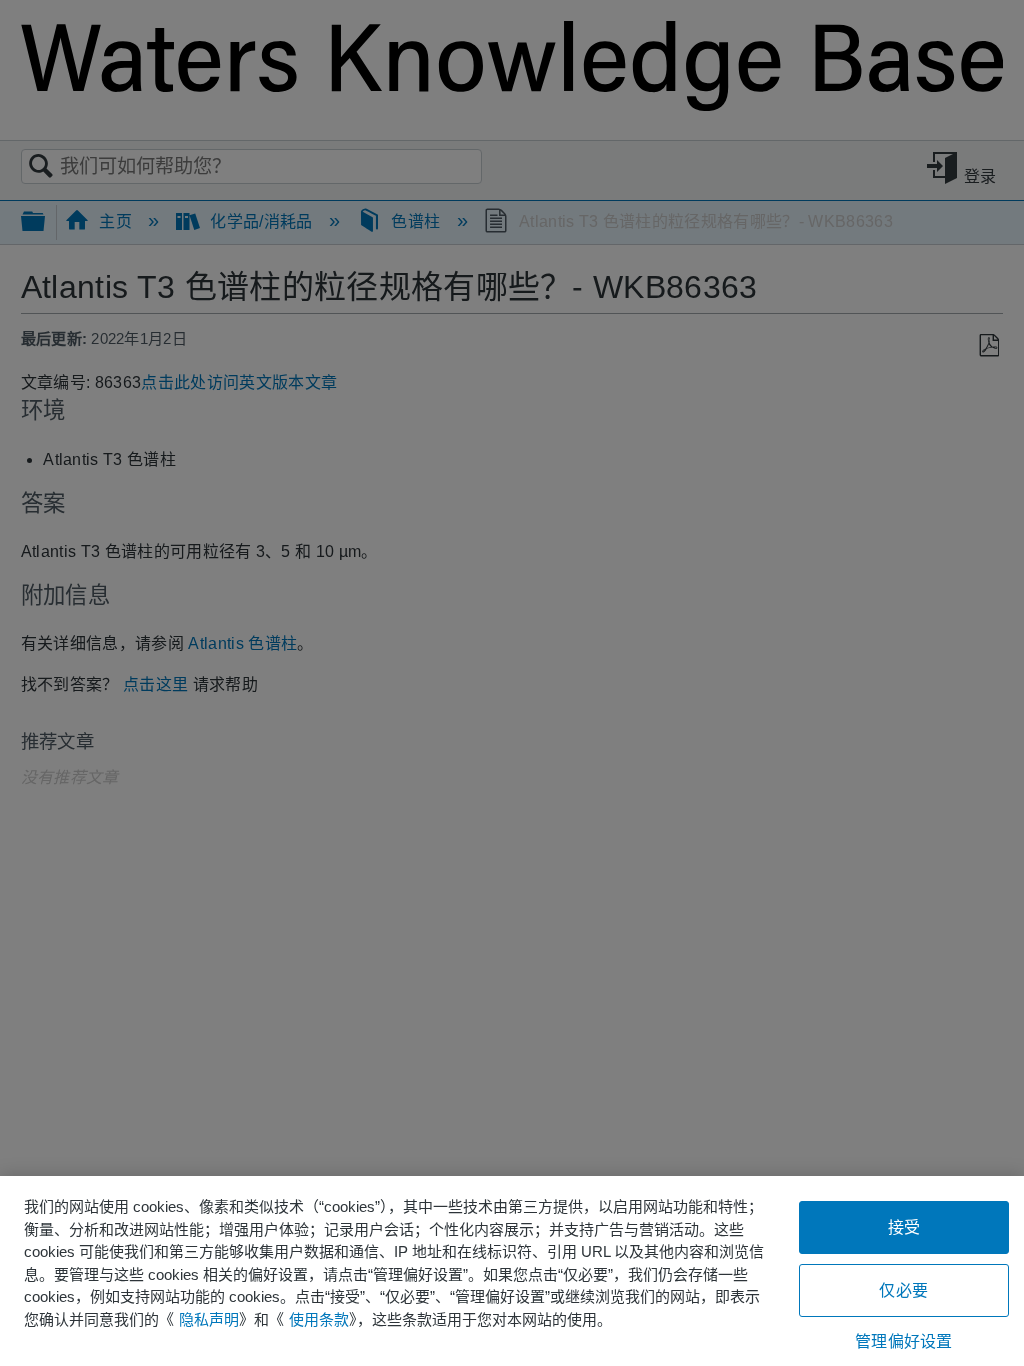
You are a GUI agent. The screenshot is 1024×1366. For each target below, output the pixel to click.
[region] (512, 1271)
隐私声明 (209, 1319)
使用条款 (319, 1319)
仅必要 (903, 1290)
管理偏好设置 (903, 1341)
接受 (904, 1227)
